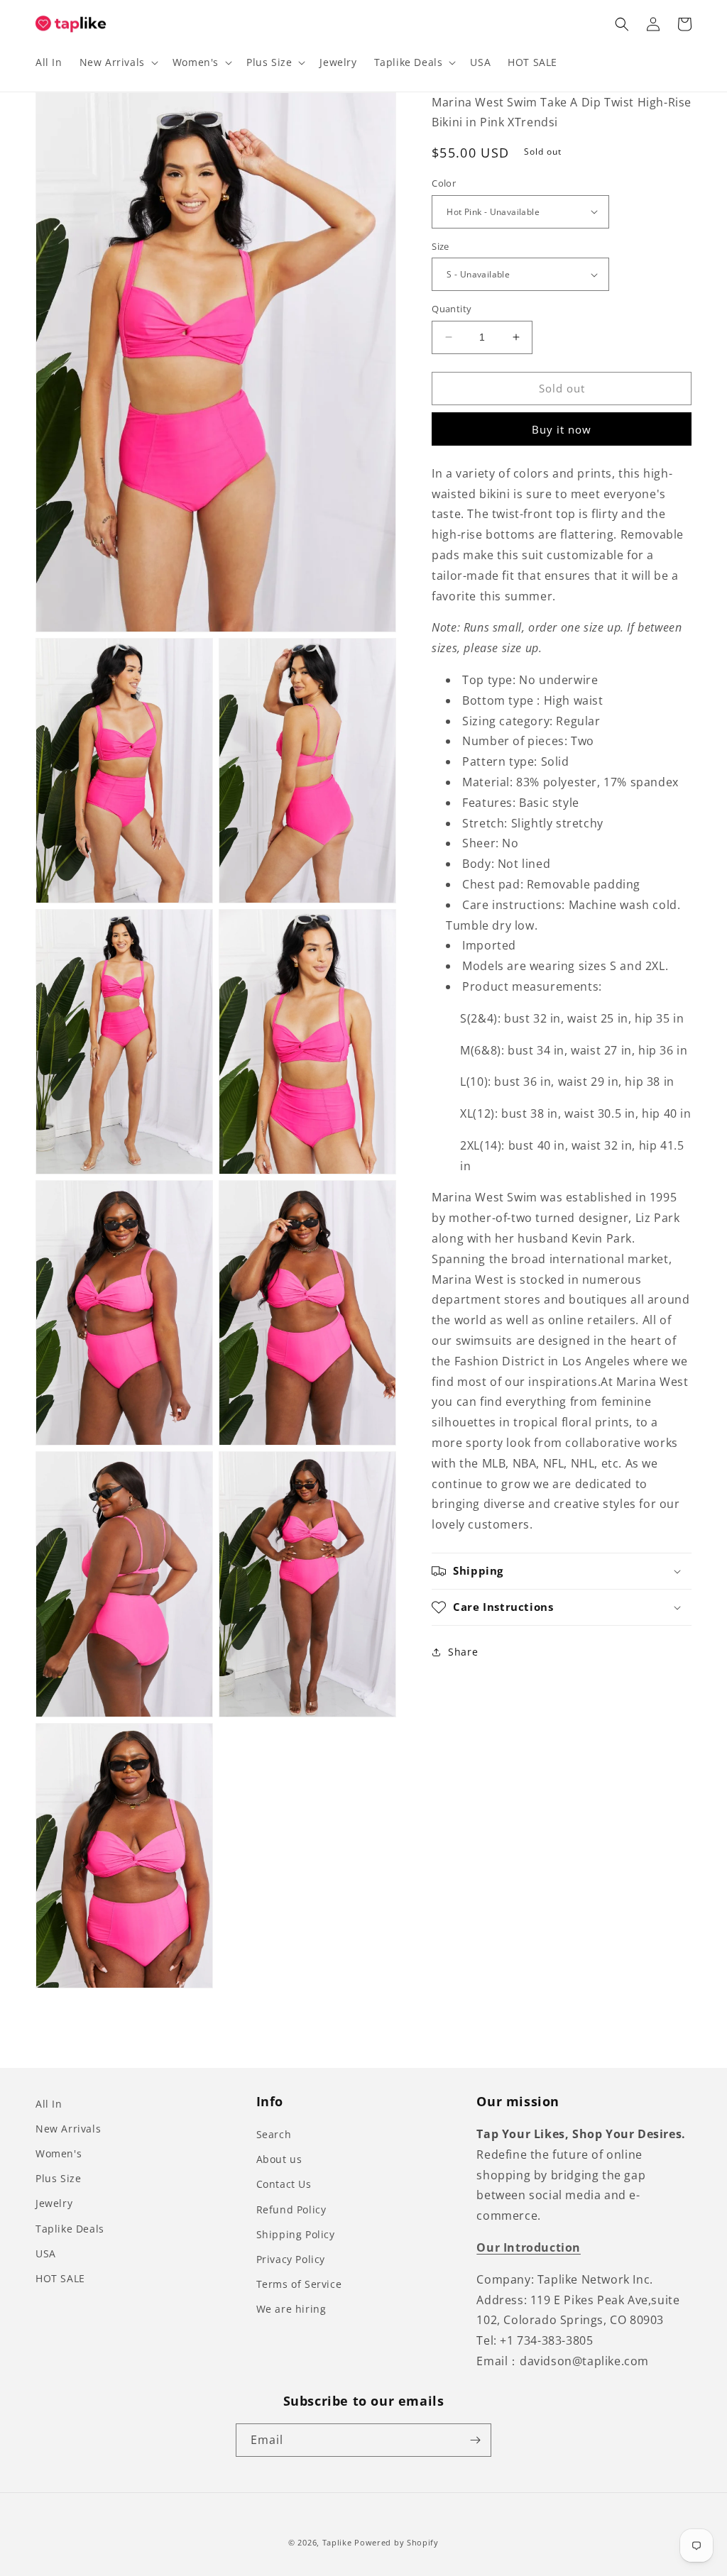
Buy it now (562, 429)
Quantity (452, 309)
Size (441, 246)
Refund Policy (291, 2209)
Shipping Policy (296, 2234)
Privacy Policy (291, 2259)
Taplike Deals (70, 2229)
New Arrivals (68, 2129)
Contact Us (284, 2184)
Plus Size (58, 2178)
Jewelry (54, 2203)
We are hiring (291, 2309)
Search (274, 2134)
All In (49, 2104)
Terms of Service (299, 2284)
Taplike (337, 2542)
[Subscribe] (475, 2440)
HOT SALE (60, 2278)
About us (279, 2159)
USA (46, 2253)
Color (444, 183)
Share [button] (463, 1652)
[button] (117, 62)
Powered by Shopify (397, 2542)
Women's (59, 2153)
